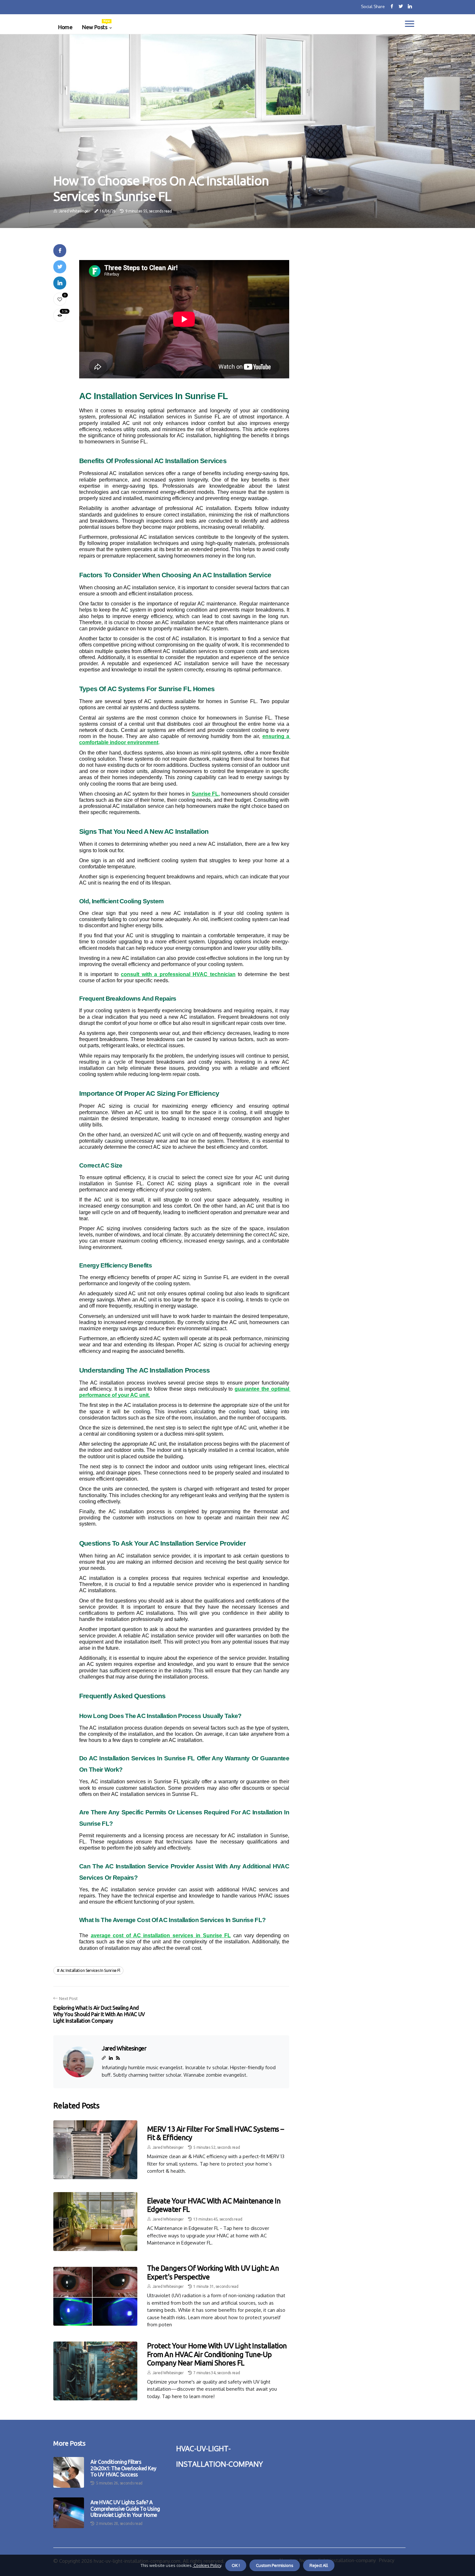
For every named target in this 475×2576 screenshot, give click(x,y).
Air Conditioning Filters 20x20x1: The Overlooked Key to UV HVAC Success (123, 2468)
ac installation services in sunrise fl (90, 1970)
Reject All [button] (319, 2565)
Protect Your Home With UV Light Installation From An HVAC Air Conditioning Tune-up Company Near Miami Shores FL (217, 2354)
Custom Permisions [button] (275, 2565)
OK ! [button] (236, 2565)
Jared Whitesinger (74, 211)
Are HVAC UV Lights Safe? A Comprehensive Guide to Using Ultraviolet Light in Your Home (125, 2508)
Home (65, 27)
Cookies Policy (207, 2565)
